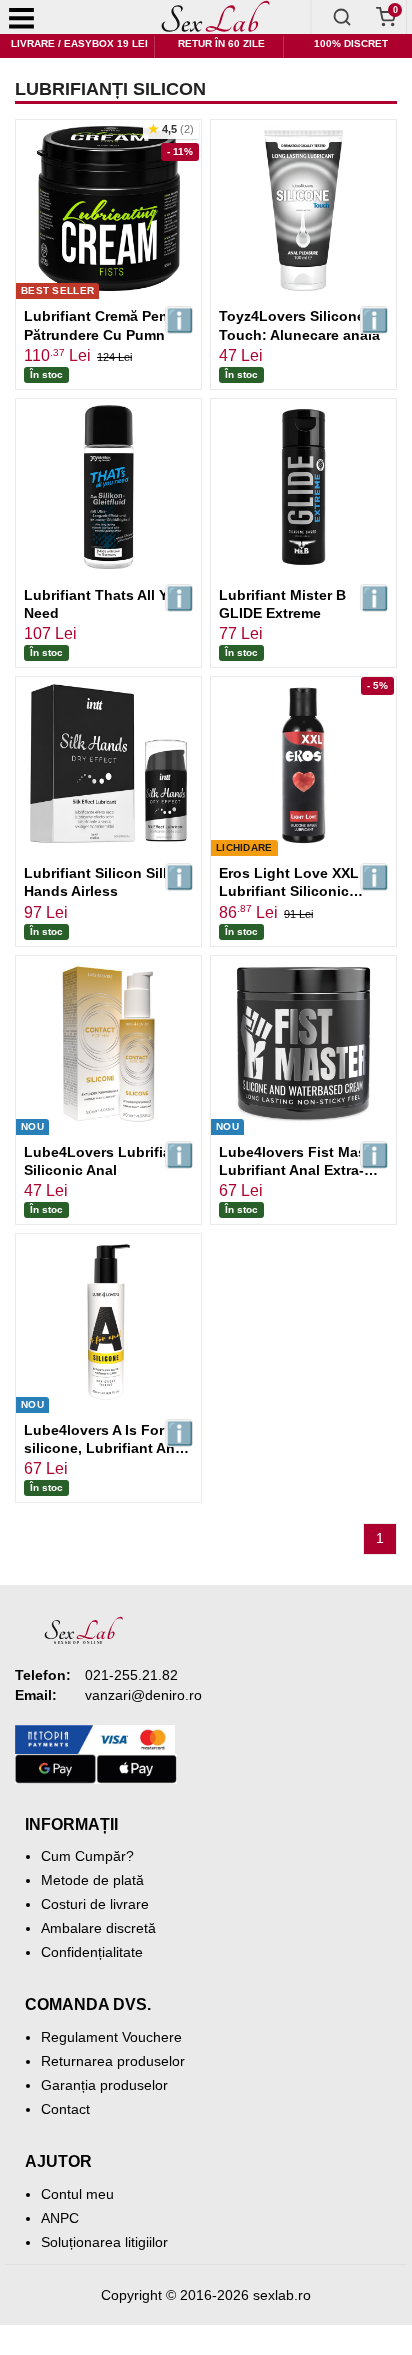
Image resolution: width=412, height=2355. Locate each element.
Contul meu (77, 2194)
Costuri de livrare (95, 1904)
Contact (65, 2109)
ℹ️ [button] (179, 320)
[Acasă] (216, 17)
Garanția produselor (104, 2085)
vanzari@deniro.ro (143, 1695)
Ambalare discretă (98, 1928)
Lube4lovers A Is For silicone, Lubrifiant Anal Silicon (105, 1448)
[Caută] (342, 17)
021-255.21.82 (131, 1675)
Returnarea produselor (113, 2061)
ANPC (60, 2218)
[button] (171, 129)
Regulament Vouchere (111, 2037)
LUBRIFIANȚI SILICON (110, 89)
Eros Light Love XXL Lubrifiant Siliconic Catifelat (289, 891)
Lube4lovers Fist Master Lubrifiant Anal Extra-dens (301, 1170)
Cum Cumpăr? (87, 1856)
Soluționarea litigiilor (104, 2242)
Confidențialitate (92, 1952)
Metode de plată (92, 1880)
